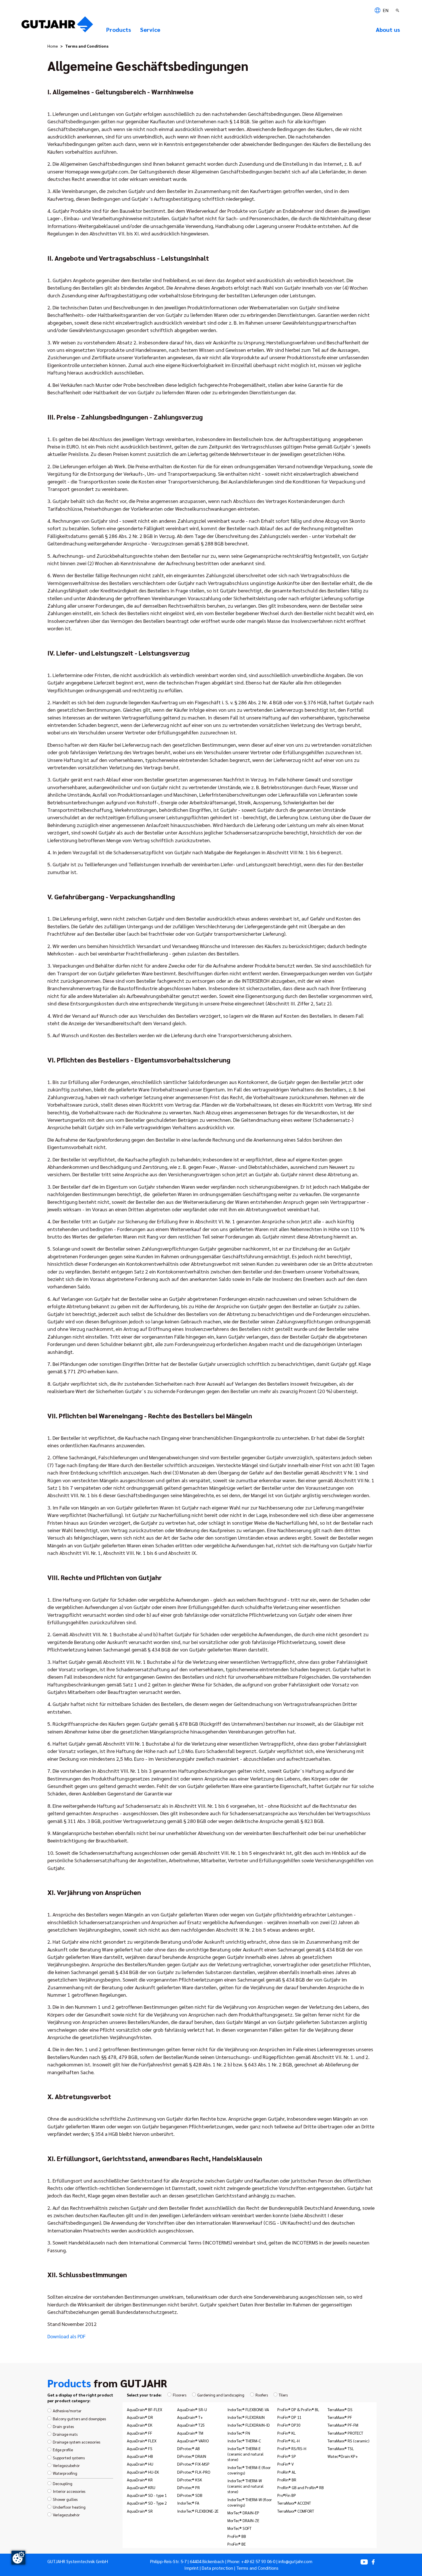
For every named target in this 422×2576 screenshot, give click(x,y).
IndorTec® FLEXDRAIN (246, 2417)
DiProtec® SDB (190, 2495)
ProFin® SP (287, 2456)
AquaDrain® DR (140, 2417)
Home (53, 46)
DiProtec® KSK (190, 2480)
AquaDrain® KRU (141, 2487)
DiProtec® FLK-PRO (194, 2472)
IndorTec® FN (239, 2433)
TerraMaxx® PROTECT (345, 2433)
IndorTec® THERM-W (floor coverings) (250, 2502)
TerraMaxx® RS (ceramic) (349, 2441)
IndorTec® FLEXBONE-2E (198, 2511)
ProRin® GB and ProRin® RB (301, 2487)
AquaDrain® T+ (190, 2417)
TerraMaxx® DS (340, 2409)
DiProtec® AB (188, 2448)
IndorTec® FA (188, 2503)
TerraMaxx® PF (340, 2417)
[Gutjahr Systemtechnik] (57, 26)
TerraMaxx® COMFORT (296, 2511)
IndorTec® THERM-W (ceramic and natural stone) (245, 2486)
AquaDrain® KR (140, 2480)
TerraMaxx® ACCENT (294, 2503)
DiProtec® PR (188, 2487)
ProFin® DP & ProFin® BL (298, 2409)
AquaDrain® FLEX (142, 2441)
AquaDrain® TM (190, 2433)
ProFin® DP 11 (289, 2417)
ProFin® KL (287, 2433)
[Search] (398, 10)
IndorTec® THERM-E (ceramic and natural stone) (245, 2454)
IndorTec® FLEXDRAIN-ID (249, 2425)
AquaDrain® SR (140, 2511)
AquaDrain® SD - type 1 (147, 2495)
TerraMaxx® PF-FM (343, 2425)
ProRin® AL (287, 2472)
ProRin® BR (287, 2480)
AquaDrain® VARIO (193, 2441)
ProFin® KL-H (289, 2441)
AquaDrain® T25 (191, 2425)
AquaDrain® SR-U (192, 2409)
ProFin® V (285, 2464)
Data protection (217, 2568)
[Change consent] (18, 2558)
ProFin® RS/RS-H (292, 2448)
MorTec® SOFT (239, 2528)
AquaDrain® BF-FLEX (145, 2409)
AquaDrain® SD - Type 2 (147, 2503)
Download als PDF (66, 2336)
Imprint (191, 2568)
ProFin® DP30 (289, 2425)
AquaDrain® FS (140, 2448)
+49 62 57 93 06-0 (258, 2561)
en (385, 10)
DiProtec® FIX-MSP (193, 2464)
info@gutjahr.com (295, 2561)
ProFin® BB (237, 2536)
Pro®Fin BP (287, 2495)
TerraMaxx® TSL (341, 2448)
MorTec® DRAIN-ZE (243, 2520)
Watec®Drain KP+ (343, 2456)
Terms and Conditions (257, 2568)
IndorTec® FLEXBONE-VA (248, 2409)
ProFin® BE (237, 2544)
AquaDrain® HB (140, 2456)
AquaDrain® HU (140, 2464)
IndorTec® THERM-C (244, 2441)
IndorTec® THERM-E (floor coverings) (249, 2470)
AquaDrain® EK (140, 2425)
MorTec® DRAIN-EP (243, 2513)
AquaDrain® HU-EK (143, 2472)
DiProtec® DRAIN (192, 2456)
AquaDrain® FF (140, 2433)
